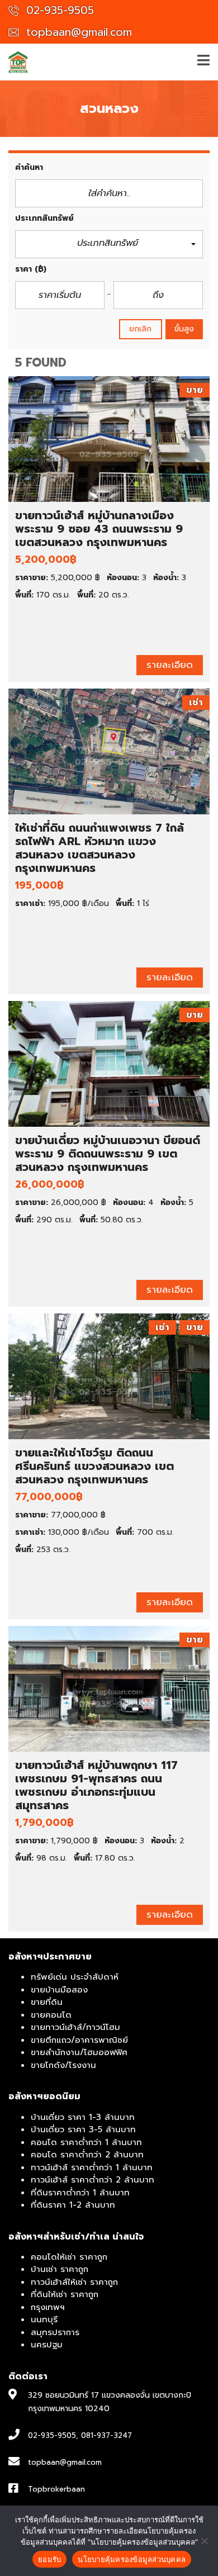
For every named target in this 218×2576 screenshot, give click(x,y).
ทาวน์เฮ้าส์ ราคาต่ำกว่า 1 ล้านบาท (92, 2167)
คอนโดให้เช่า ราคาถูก (69, 2257)
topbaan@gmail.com (77, 32)
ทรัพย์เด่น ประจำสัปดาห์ (75, 1977)
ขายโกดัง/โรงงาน (63, 2065)
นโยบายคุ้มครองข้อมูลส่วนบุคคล (132, 2559)
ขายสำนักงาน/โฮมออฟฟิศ (79, 2052)
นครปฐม (47, 2345)
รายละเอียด (170, 665)
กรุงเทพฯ (48, 2307)
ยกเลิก (141, 329)
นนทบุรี (44, 2319)
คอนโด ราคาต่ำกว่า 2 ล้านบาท (87, 2155)
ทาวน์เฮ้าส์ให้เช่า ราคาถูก (74, 2282)
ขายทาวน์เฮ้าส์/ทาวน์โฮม (75, 2027)
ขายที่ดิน (47, 2002)
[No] (204, 2541)
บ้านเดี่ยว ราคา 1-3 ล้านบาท (83, 2117)
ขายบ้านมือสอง (59, 1990)
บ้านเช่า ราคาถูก (60, 2269)
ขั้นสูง (184, 329)
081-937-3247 (106, 2435)
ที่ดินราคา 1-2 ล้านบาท (73, 2205)
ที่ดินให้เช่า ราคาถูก (65, 2294)
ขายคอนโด (51, 2015)
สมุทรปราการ (55, 2332)
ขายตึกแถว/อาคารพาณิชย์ (79, 2040)
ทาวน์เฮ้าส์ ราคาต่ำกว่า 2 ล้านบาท (93, 2180)
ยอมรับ (49, 2559)
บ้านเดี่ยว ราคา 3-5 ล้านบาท (83, 2129)
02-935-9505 (58, 10)
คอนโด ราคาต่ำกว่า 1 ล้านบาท (86, 2142)
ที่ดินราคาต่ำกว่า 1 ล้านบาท (80, 2193)
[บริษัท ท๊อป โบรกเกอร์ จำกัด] (14, 62)
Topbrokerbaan (56, 2489)
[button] (109, 245)
